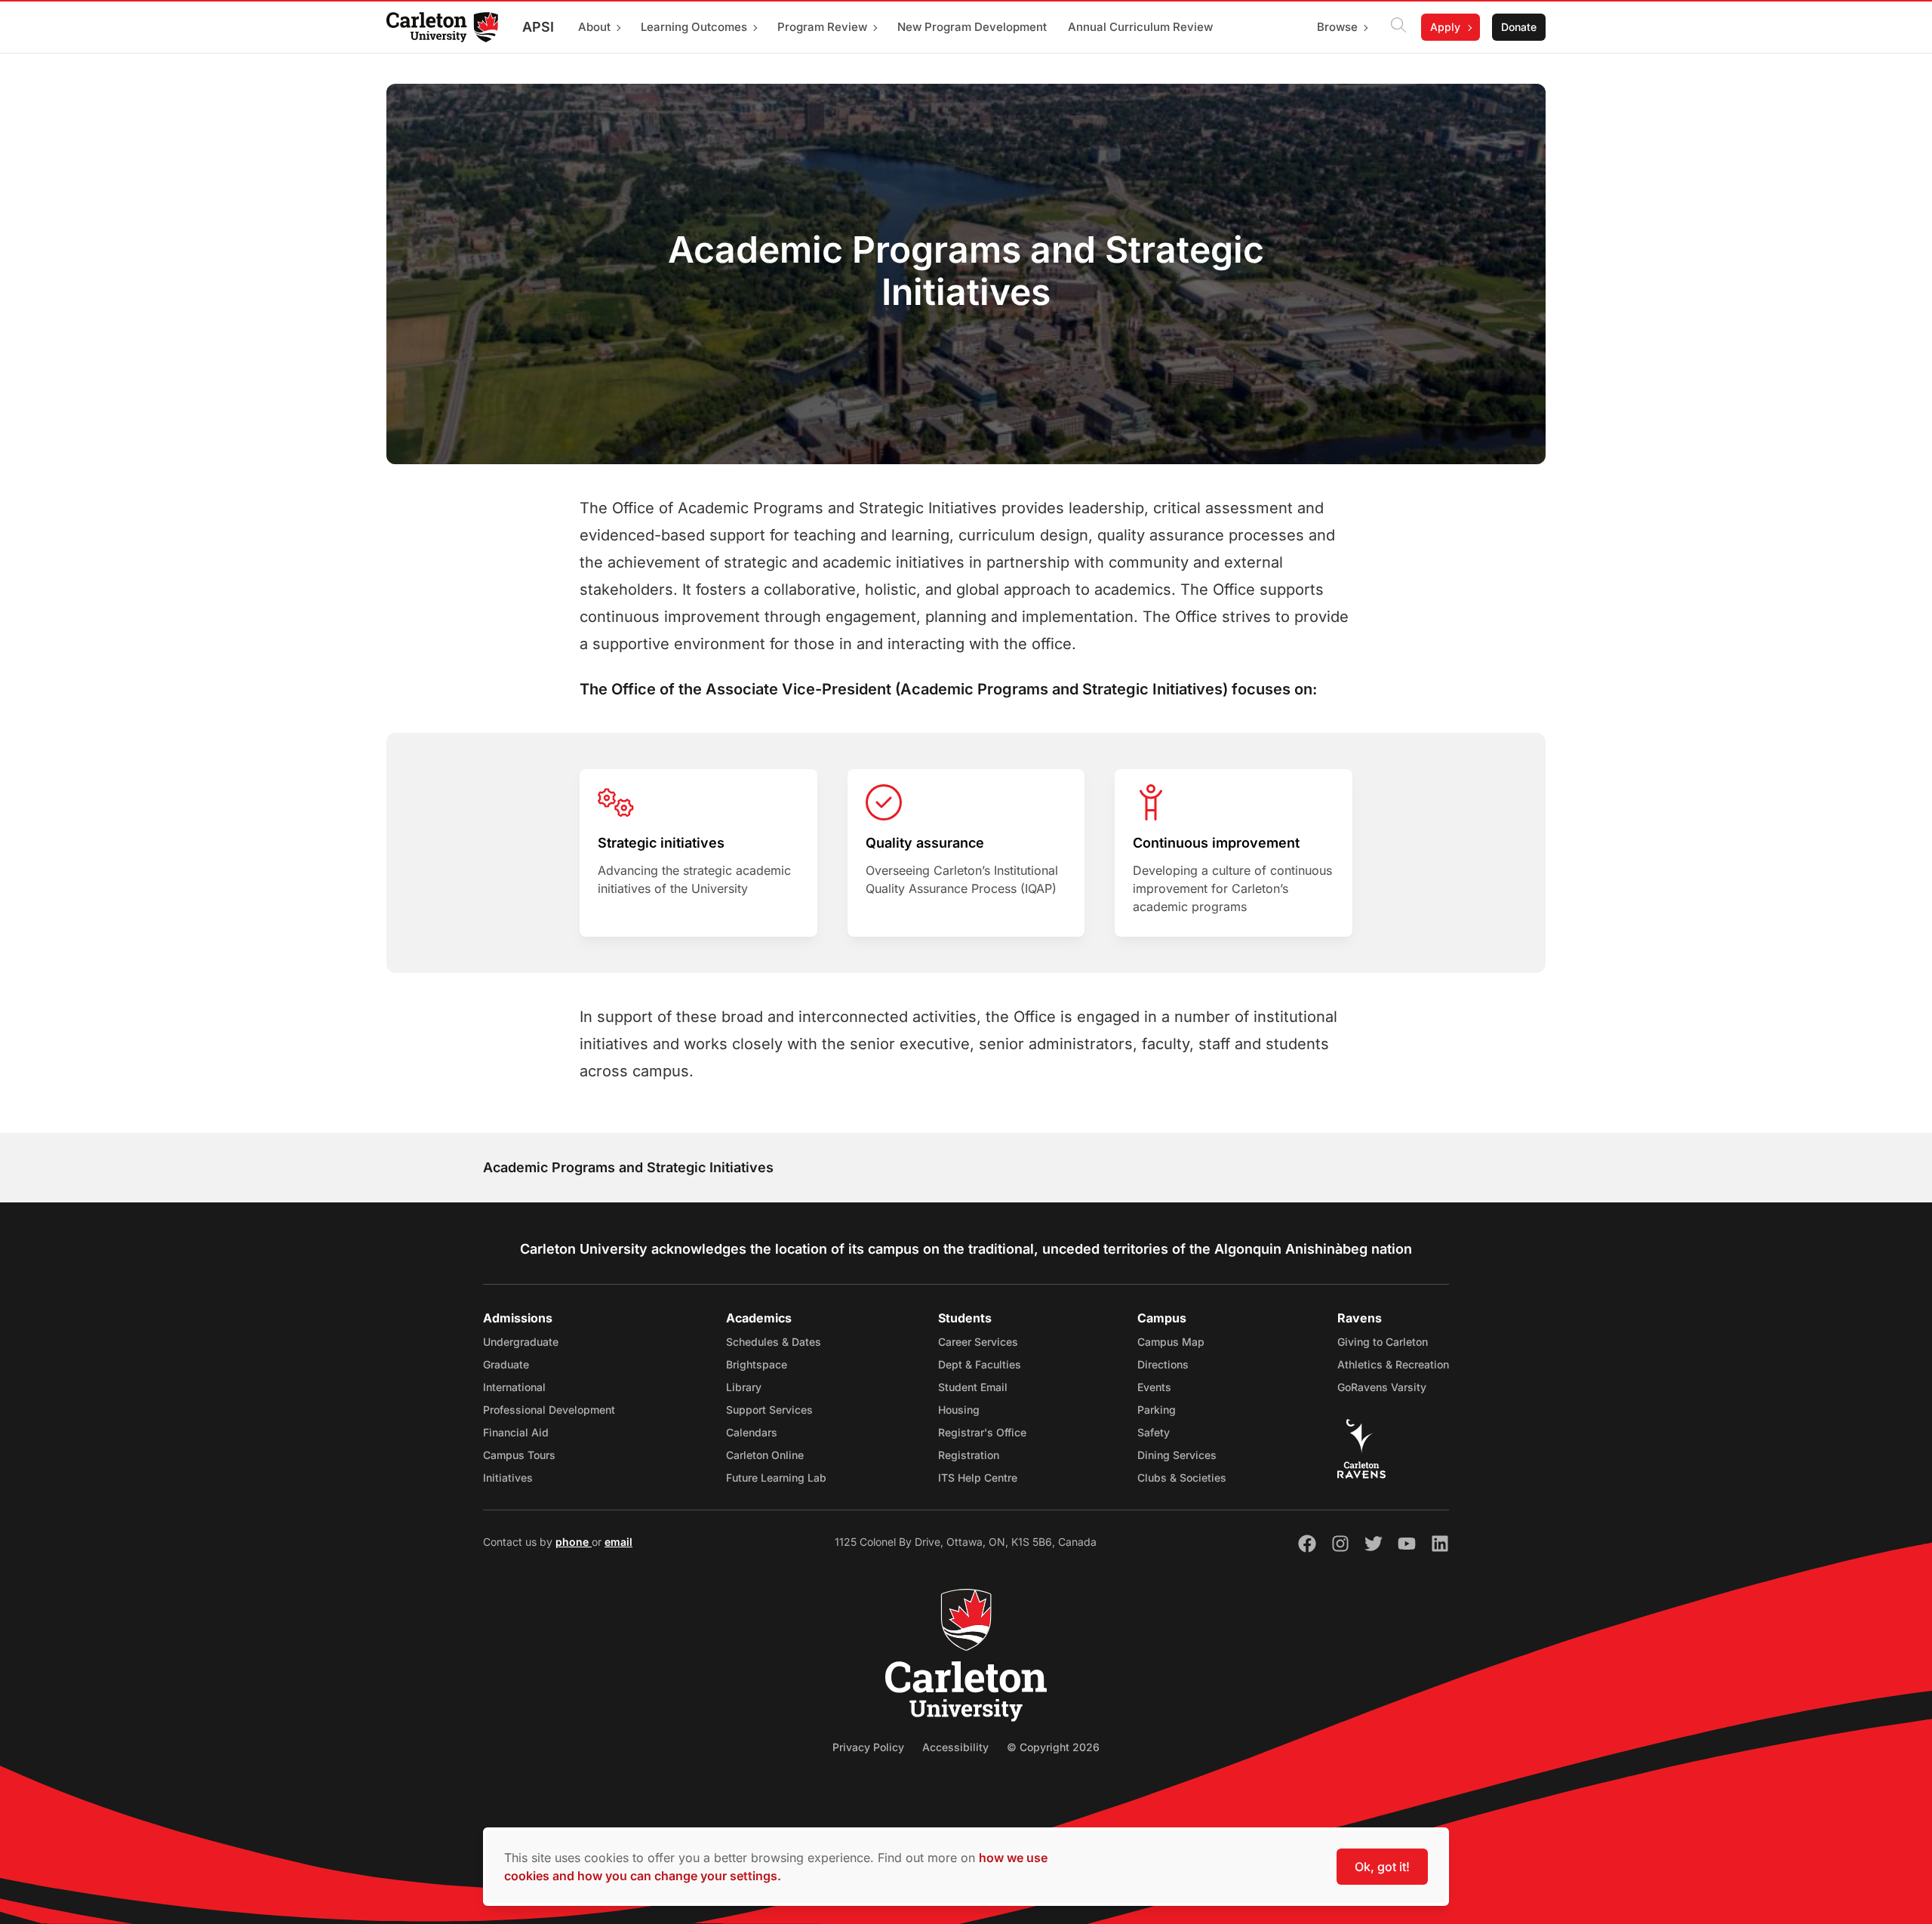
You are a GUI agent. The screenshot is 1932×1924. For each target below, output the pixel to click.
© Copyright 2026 (1053, 1747)
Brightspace (757, 1364)
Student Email (973, 1387)
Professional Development (549, 1410)
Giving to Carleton (1383, 1342)
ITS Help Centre (978, 1478)
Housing (959, 1410)
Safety (1154, 1432)
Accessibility (955, 1747)
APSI (538, 27)
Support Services (769, 1410)
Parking (1157, 1410)
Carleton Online (765, 1455)
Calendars (752, 1432)
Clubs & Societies (1182, 1478)
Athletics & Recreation (1393, 1364)
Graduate (506, 1364)
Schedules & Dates (774, 1342)
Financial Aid (516, 1432)
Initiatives (508, 1478)
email (618, 1542)
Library (744, 1387)
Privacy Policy (868, 1747)
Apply (1445, 27)
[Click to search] (1398, 27)
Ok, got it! (1382, 1867)
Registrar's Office (982, 1432)
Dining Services (1177, 1455)
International (514, 1387)
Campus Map (1171, 1342)
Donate (1519, 27)
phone (574, 1542)
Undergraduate (521, 1342)
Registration (969, 1455)
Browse (1337, 27)
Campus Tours (519, 1455)
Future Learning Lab (776, 1478)
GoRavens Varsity (1382, 1387)
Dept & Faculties (980, 1364)
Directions (1163, 1364)
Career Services (978, 1342)
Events (1154, 1387)
